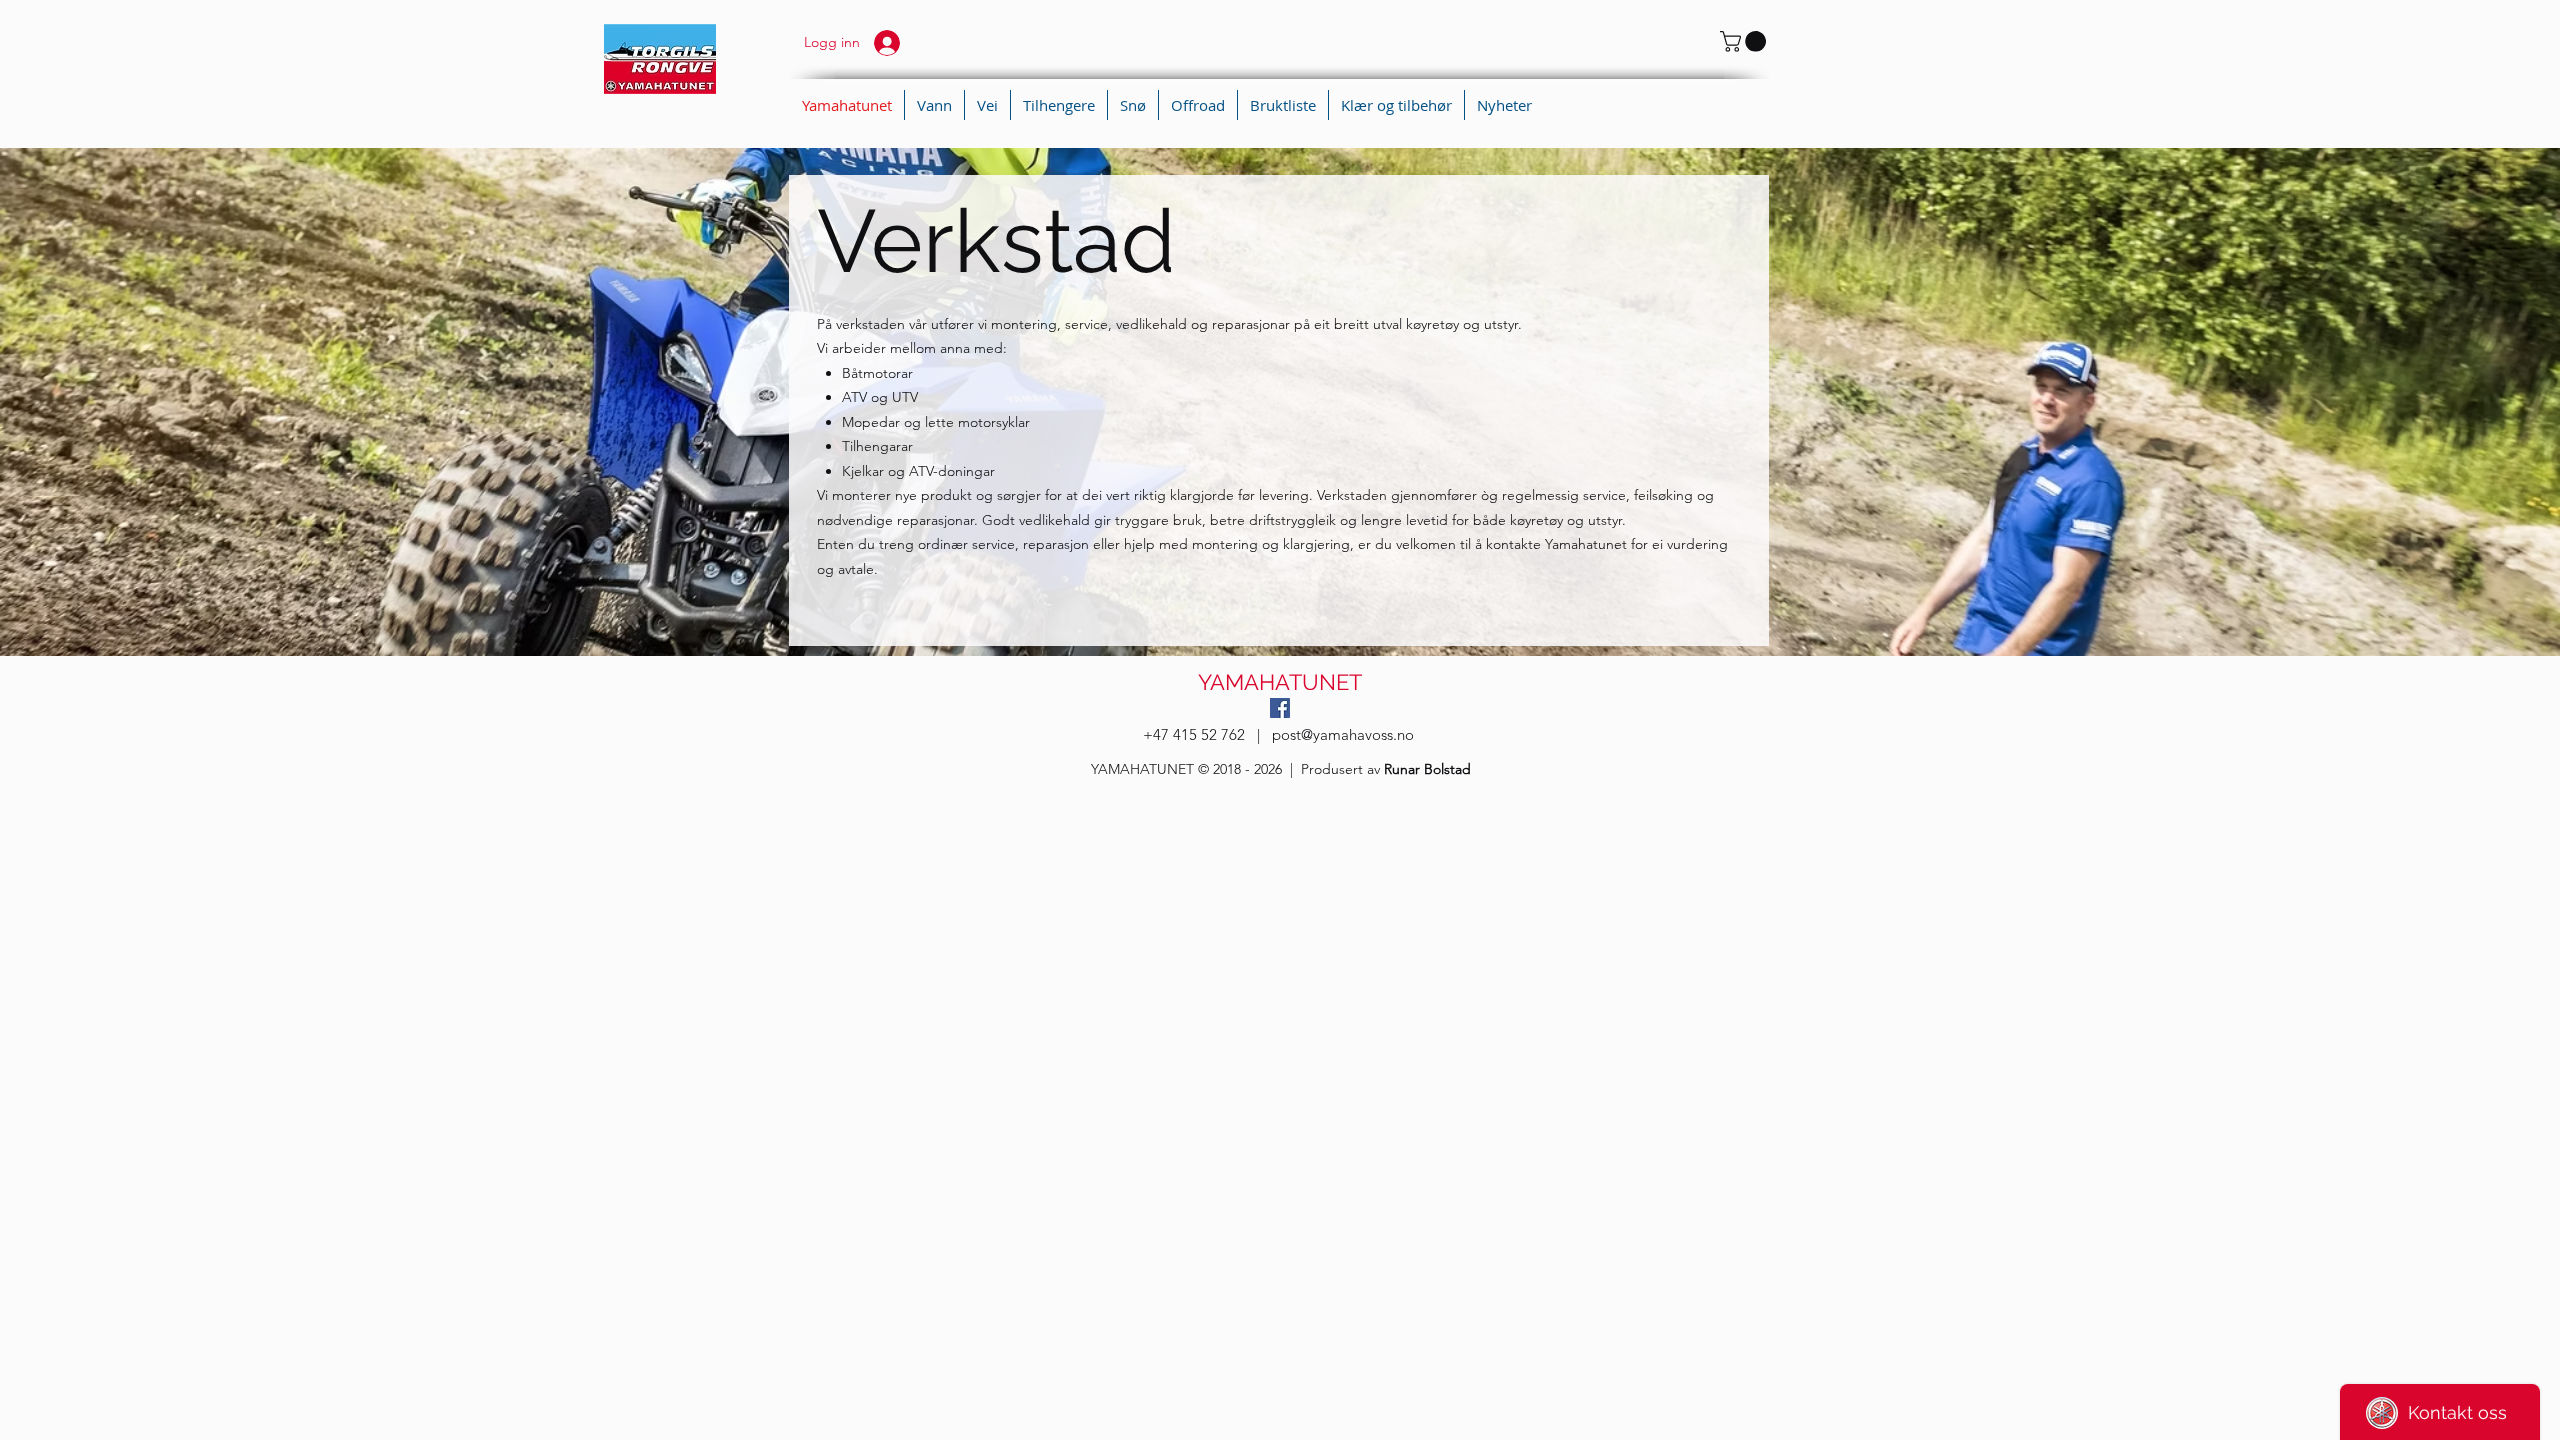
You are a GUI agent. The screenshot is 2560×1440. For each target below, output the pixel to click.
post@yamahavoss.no (1343, 734)
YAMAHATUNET (1280, 682)
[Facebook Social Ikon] (1280, 708)
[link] (1745, 41)
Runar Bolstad (1427, 769)
